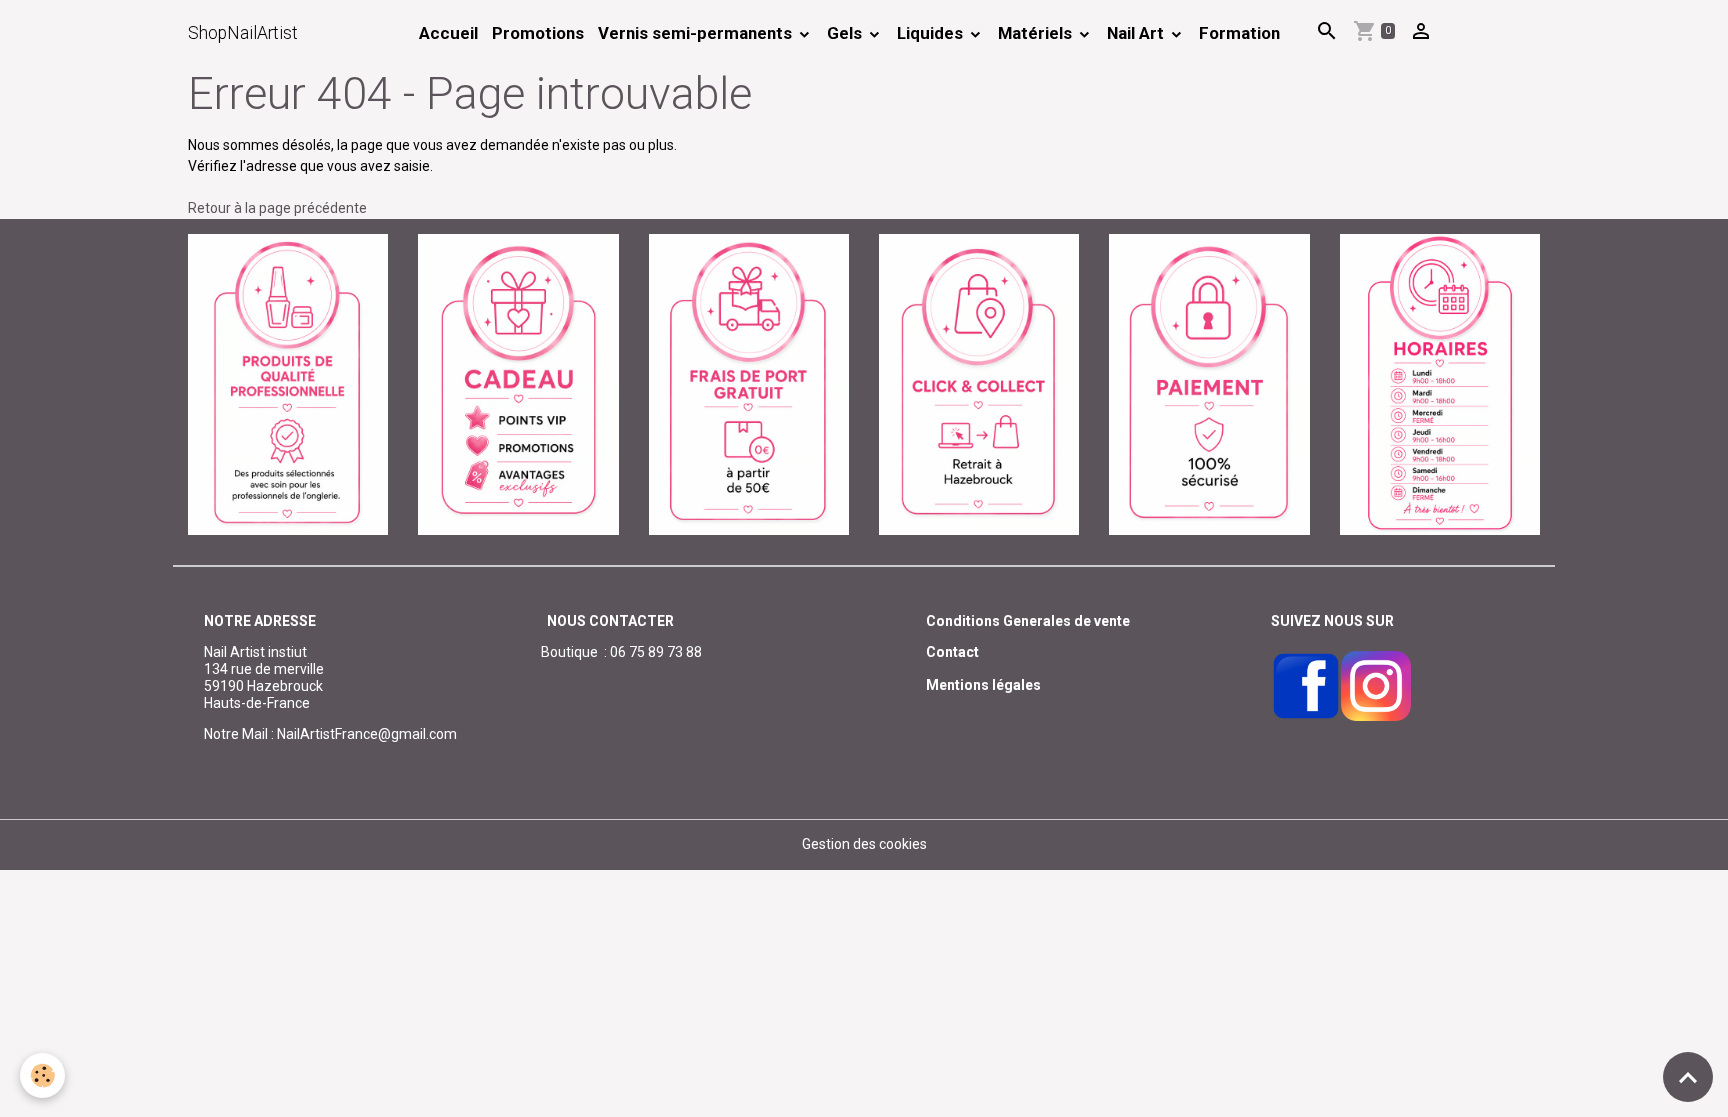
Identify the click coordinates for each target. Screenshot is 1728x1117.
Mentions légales (983, 685)
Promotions (538, 33)
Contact (952, 652)
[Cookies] (42, 1075)
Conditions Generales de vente (1028, 621)
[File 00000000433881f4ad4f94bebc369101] (979, 383)
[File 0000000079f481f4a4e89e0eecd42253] (288, 383)
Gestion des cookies (864, 844)
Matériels (1037, 33)
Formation (1239, 33)
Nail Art (1137, 33)
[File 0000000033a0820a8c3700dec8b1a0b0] (1209, 383)
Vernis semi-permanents (697, 33)
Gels (846, 33)
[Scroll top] (1688, 1077)
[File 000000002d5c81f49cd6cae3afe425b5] (518, 383)
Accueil (448, 33)
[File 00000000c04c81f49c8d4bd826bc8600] (749, 383)
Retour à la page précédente (277, 208)
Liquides (932, 33)
